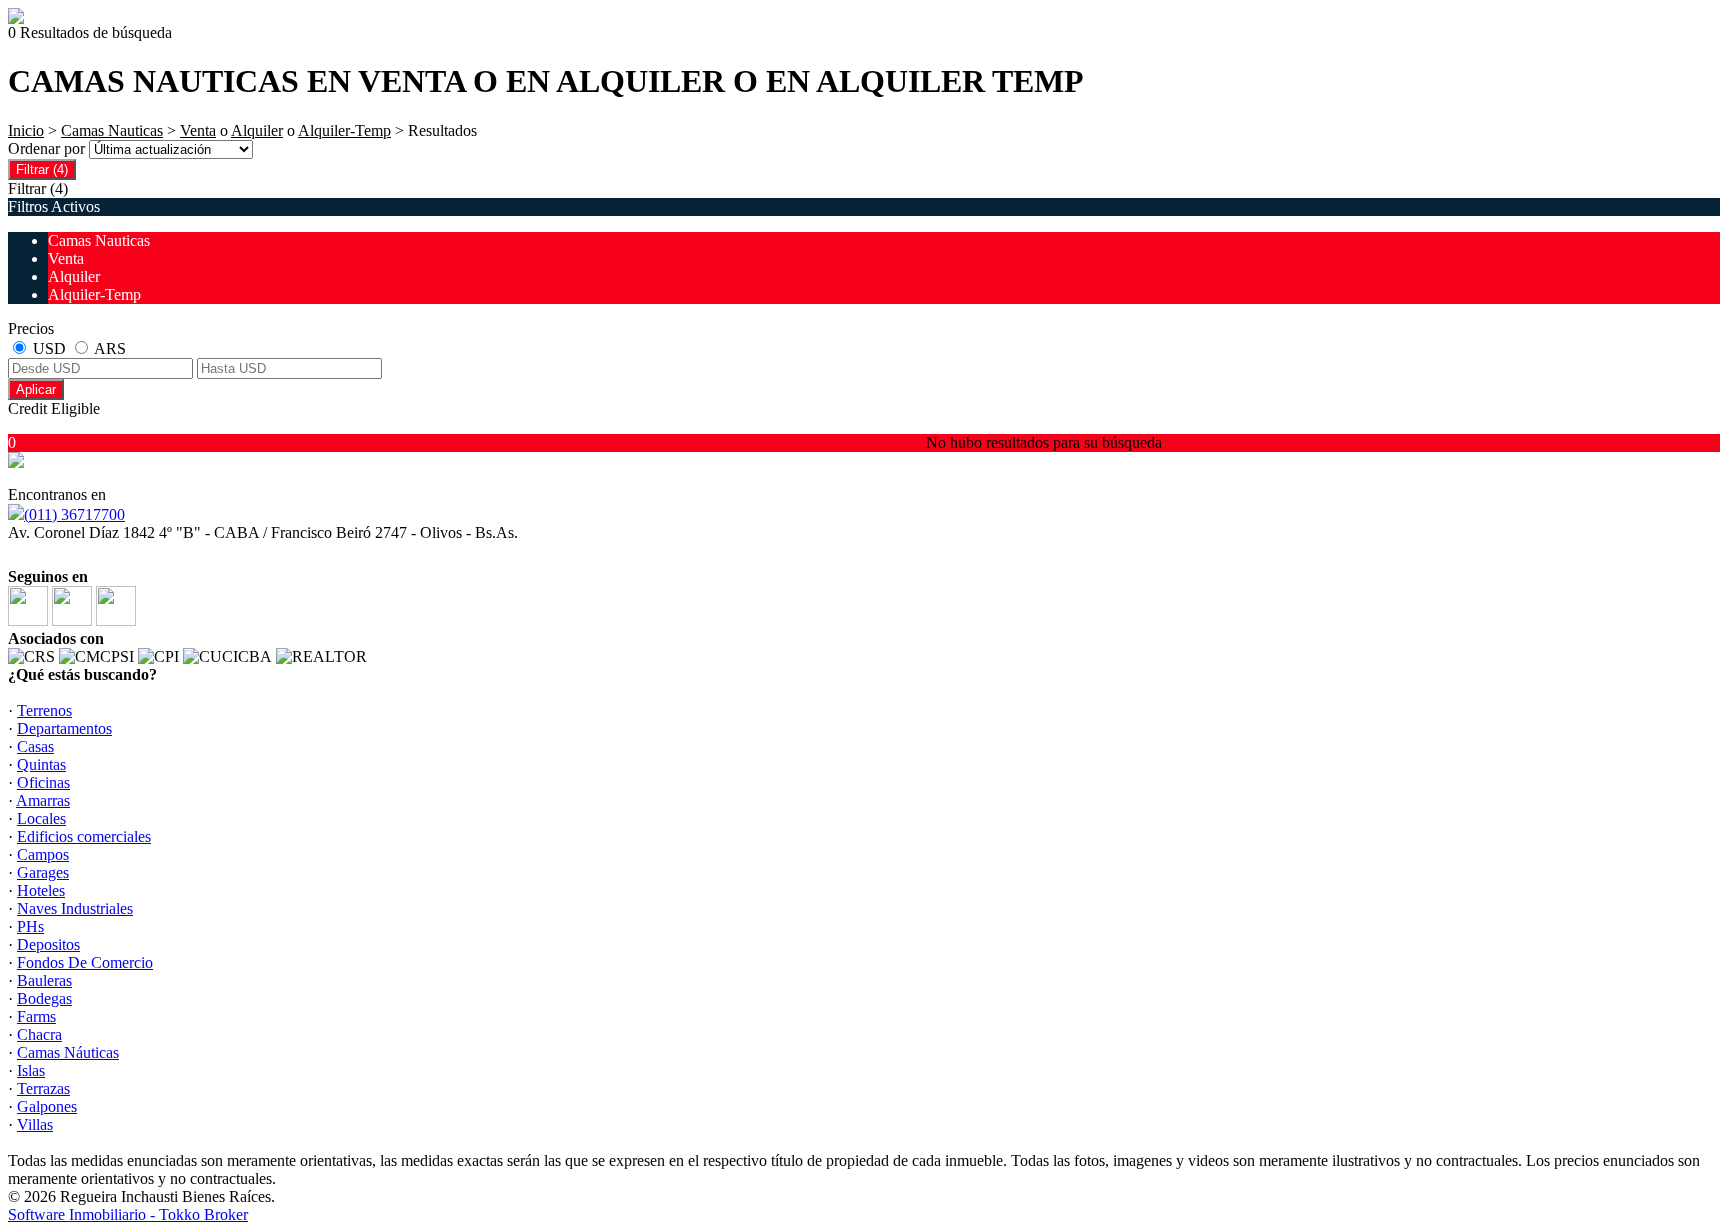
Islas (31, 1070)
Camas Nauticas (112, 130)
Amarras (43, 800)
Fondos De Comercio (85, 962)
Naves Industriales (75, 908)
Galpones (47, 1106)
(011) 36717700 (74, 514)
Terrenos (44, 710)
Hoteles (41, 890)
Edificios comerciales (84, 836)
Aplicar (36, 389)
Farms (36, 1016)
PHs (30, 926)
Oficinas (43, 782)
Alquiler (257, 130)
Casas (35, 746)
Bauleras (44, 980)
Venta (198, 130)
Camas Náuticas (68, 1052)
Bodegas (44, 998)
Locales (41, 818)
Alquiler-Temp (344, 130)
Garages (43, 872)
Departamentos (64, 728)
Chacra (39, 1034)
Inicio (26, 130)
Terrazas (43, 1088)
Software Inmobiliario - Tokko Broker (128, 1214)
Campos (43, 854)
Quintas (41, 764)
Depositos (48, 944)
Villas (35, 1124)
